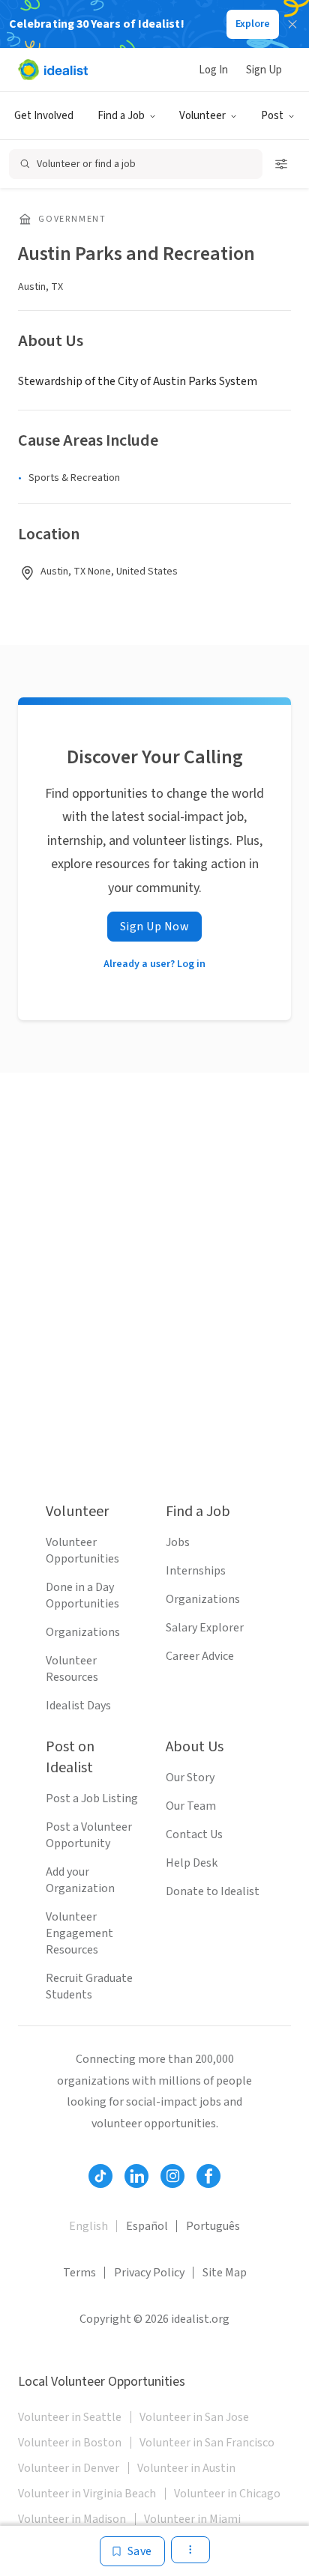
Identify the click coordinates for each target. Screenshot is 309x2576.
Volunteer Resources (72, 1669)
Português (213, 2226)
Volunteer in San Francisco (207, 2443)
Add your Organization (80, 1880)
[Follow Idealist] (100, 2176)
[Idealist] (53, 70)
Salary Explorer (205, 1628)
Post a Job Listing (92, 1798)
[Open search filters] (281, 164)
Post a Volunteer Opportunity (89, 1835)
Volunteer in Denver (69, 2468)
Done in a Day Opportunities (82, 1595)
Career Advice (200, 1656)
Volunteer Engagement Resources (79, 1933)
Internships (196, 1571)
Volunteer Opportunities (82, 1551)
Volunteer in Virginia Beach (87, 2494)
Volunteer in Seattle (70, 2417)
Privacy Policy (149, 2273)
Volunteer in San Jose (194, 2417)
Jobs (178, 1542)
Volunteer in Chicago (227, 2494)
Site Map (225, 2273)
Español (147, 2226)
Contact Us (194, 1834)
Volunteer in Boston (70, 2443)
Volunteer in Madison (72, 2519)
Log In (213, 70)
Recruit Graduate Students (89, 1986)
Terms (79, 2273)
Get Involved (44, 116)
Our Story (190, 1778)
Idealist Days (78, 1706)
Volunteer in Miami (192, 2519)
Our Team (191, 1806)
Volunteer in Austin (186, 2468)
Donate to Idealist (213, 1891)
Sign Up (264, 70)
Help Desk (192, 1863)
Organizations (83, 1632)
